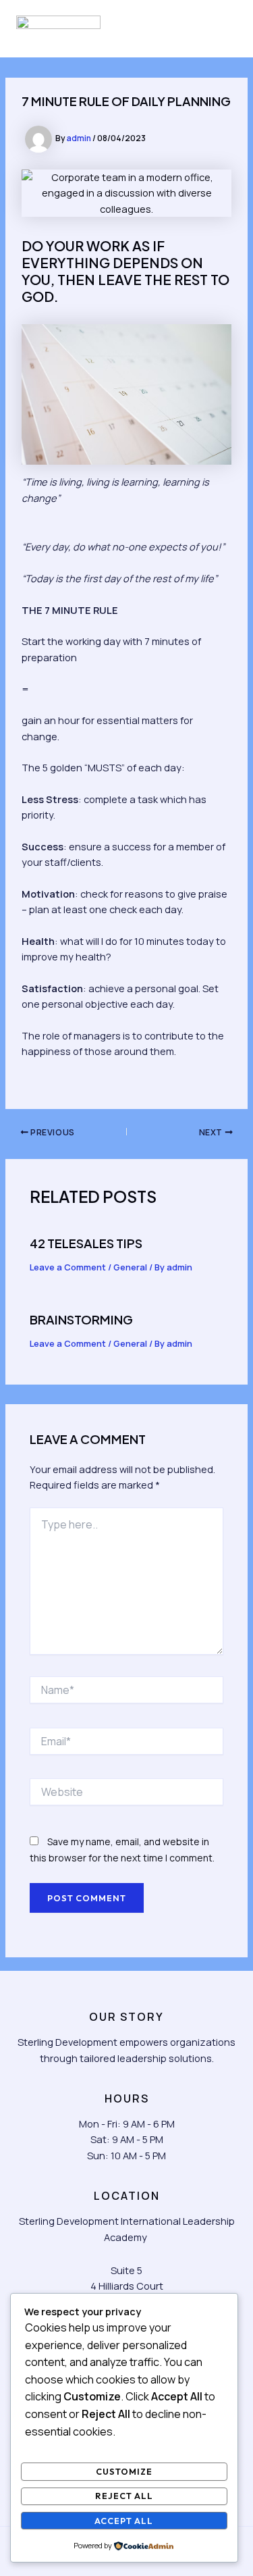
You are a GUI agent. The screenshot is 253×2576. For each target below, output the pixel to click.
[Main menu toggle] (221, 29)
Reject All (124, 2496)
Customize (124, 2471)
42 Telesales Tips (86, 1243)
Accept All (124, 2521)
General (130, 1267)
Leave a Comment (68, 1267)
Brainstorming (81, 1319)
